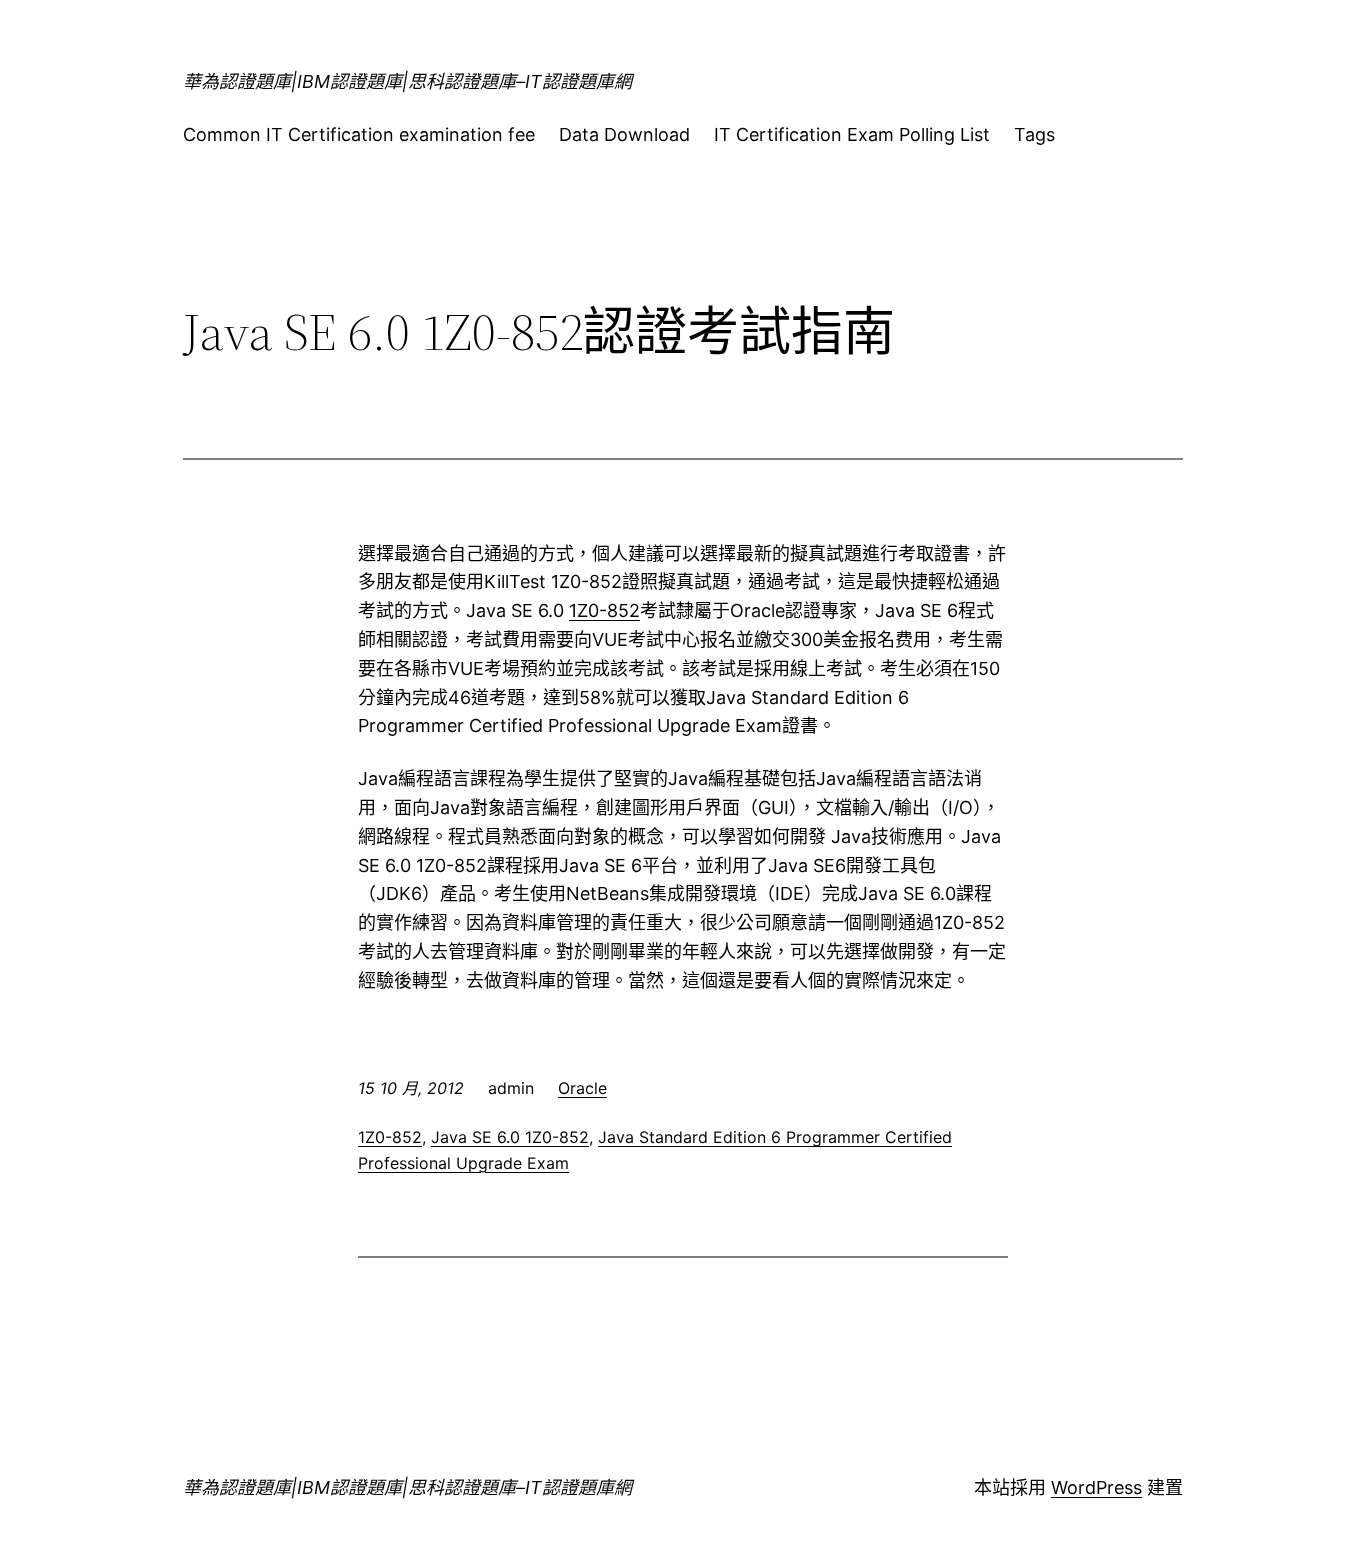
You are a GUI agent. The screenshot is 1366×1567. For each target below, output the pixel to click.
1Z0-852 (604, 610)
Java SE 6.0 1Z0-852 (510, 1137)
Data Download (624, 134)
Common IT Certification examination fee (359, 134)
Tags (1034, 134)
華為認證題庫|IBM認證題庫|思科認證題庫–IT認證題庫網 (407, 81)
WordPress (1096, 1487)
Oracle (582, 1088)
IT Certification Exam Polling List (852, 134)
